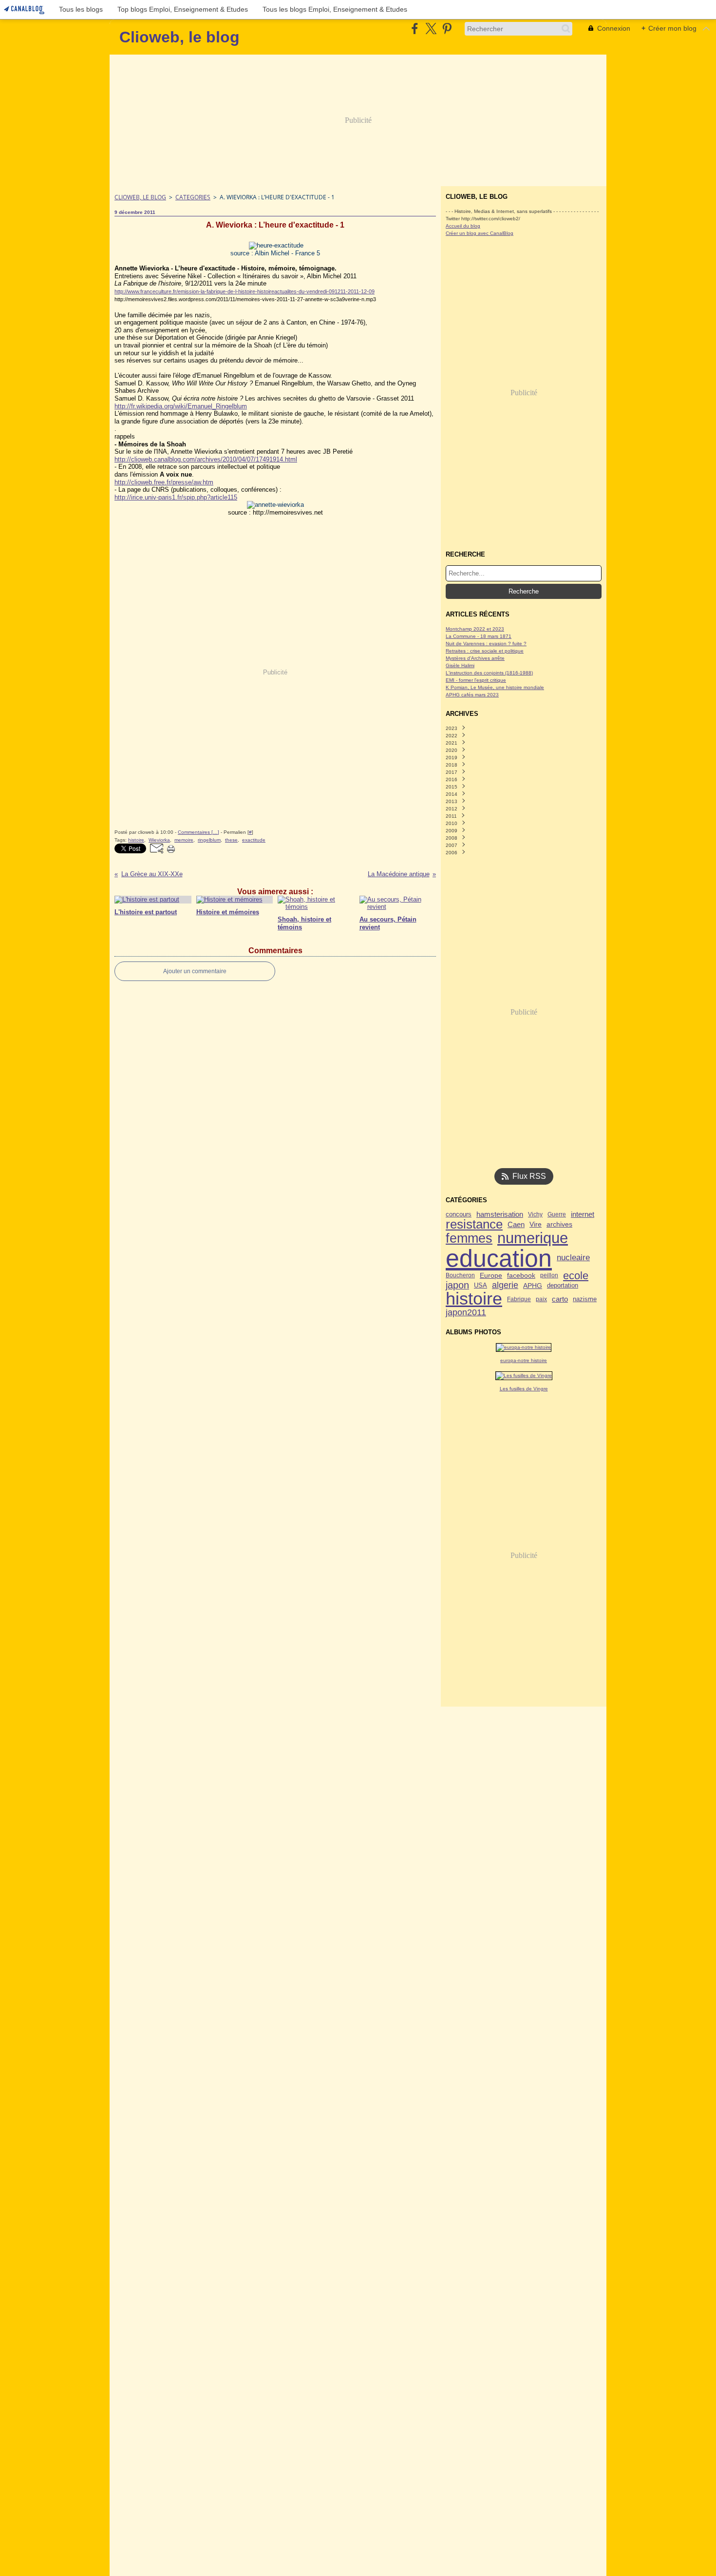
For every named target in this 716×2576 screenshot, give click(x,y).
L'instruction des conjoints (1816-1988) (489, 673)
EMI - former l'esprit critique (476, 680)
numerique (533, 1238)
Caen (516, 1224)
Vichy (535, 1214)
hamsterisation (500, 1215)
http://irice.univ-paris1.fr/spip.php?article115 (176, 497)
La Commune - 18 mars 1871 (479, 636)
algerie (505, 1286)
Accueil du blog (463, 226)
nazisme (585, 1299)
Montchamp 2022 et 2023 (475, 629)
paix (541, 1299)
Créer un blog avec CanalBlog (480, 233)
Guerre (557, 1214)
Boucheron (460, 1275)
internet (583, 1215)
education (499, 1258)
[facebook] (415, 29)
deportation (563, 1286)
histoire (474, 1299)
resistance (474, 1225)
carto (560, 1299)
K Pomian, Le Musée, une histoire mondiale (495, 687)
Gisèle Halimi (460, 665)
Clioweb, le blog (140, 197)
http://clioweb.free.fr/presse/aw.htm (164, 482)
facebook (521, 1275)
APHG (533, 1286)
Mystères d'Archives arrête (475, 658)
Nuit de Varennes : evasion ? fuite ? (486, 644)
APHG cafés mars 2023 (472, 695)
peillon (549, 1275)
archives (559, 1224)
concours (459, 1215)
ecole (576, 1276)
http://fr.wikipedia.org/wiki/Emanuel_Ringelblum (181, 406)
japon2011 (466, 1312)
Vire (536, 1224)
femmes (469, 1239)
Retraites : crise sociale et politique (485, 651)
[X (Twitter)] (431, 29)
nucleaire (573, 1258)
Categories (193, 197)
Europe (491, 1276)
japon (457, 1286)
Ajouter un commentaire (195, 971)
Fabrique (519, 1299)
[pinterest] (447, 29)
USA (480, 1286)
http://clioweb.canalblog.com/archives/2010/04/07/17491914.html (206, 459)
